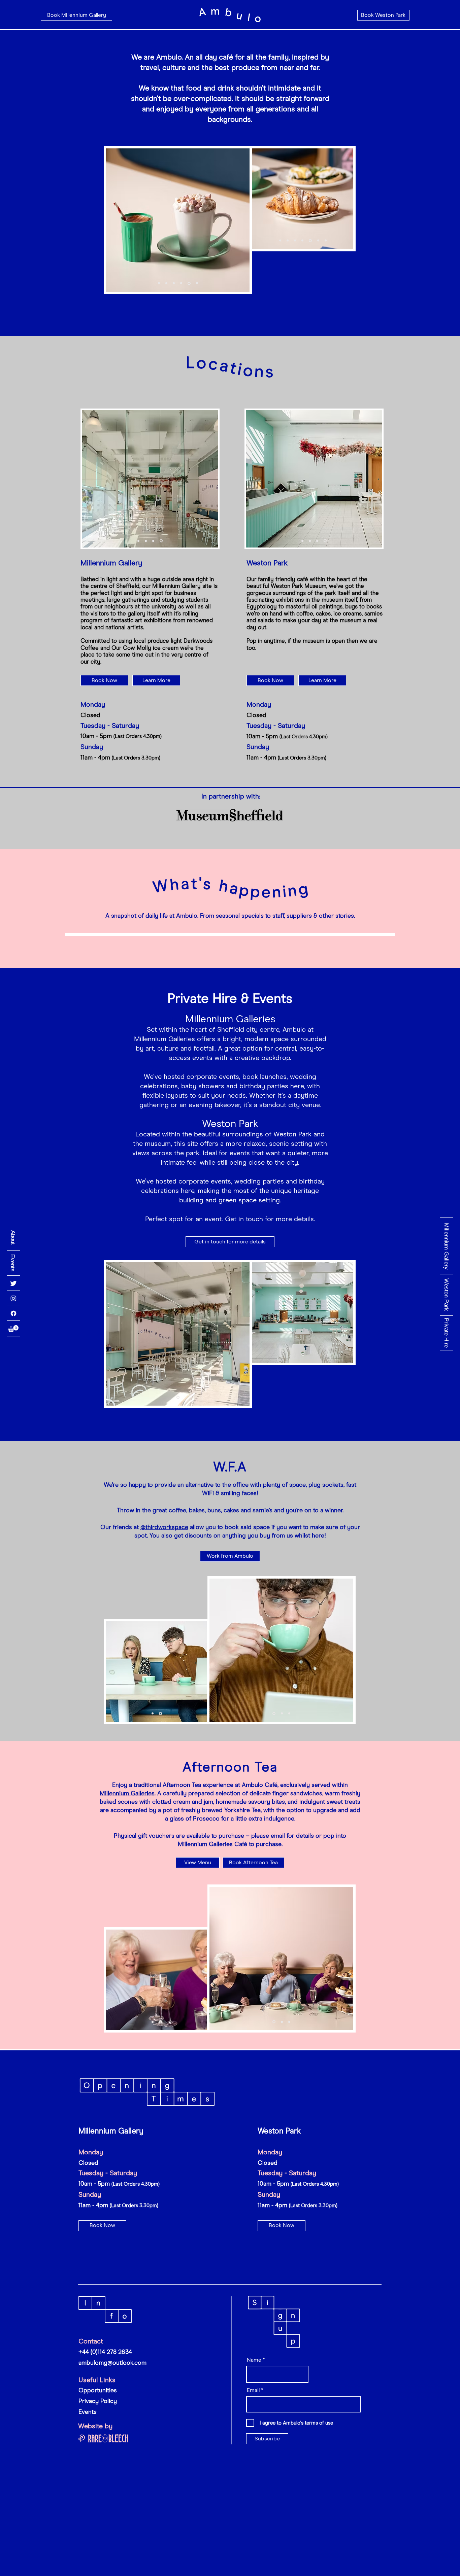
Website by (95, 2426)
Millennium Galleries (127, 1794)
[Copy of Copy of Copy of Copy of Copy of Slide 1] (159, 283)
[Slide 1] (166, 283)
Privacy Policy (98, 2401)
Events (88, 2412)
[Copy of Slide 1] (181, 283)
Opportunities (98, 2391)
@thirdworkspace (164, 1527)
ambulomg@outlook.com (112, 2363)
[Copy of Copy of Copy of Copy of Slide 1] (174, 283)
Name (254, 2360)
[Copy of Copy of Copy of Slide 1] (196, 283)
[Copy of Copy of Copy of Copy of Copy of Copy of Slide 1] (326, 241)
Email (253, 2390)
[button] (13, 1329)
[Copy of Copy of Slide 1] (189, 283)
